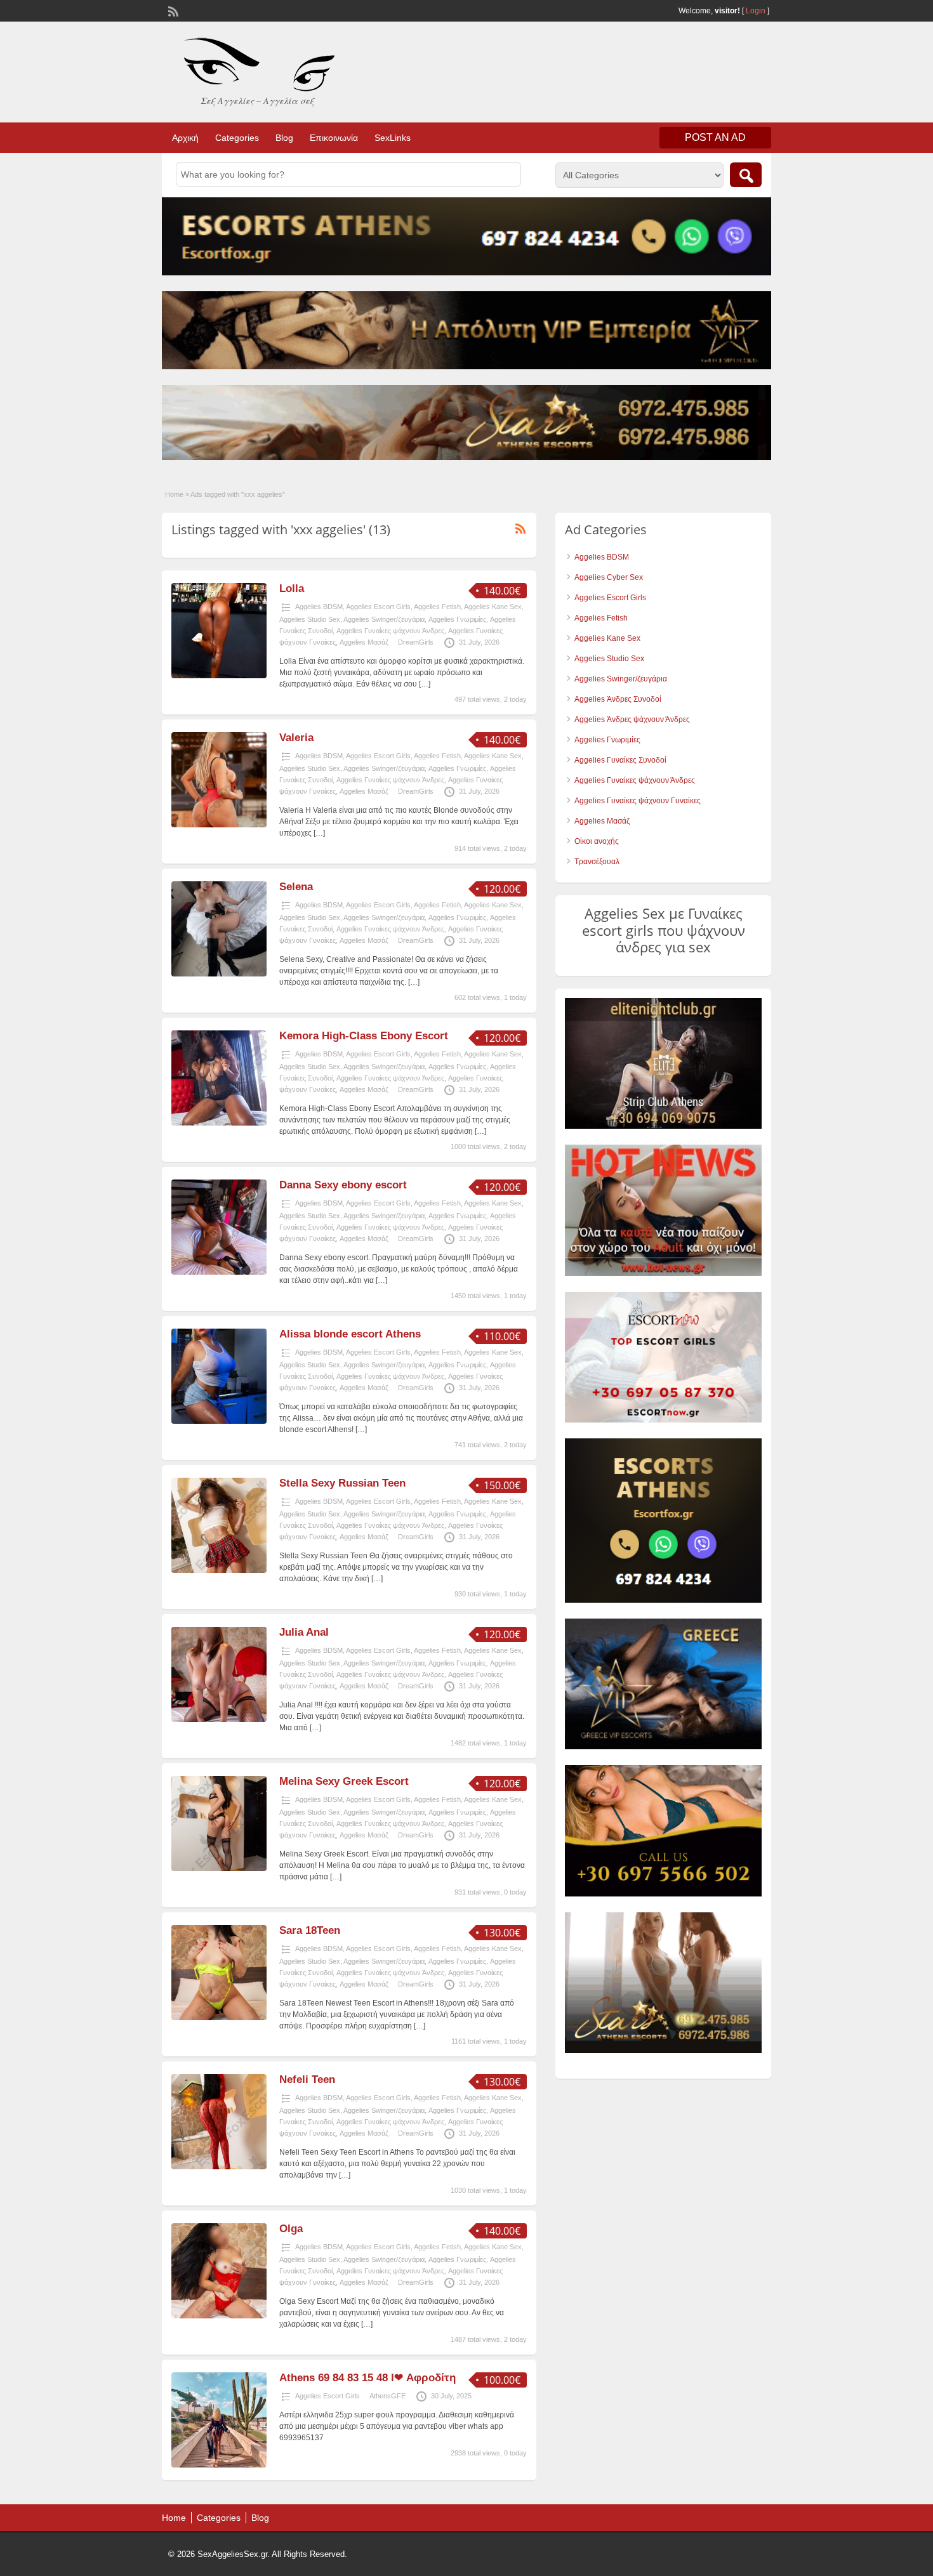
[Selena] (219, 974)
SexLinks (393, 138)
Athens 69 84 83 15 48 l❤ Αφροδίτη (367, 2378)
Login (756, 11)
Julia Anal (304, 1632)
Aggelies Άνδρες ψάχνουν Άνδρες (632, 720)
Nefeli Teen (307, 2080)
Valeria (296, 738)
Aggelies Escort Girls (378, 607)
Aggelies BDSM (319, 607)
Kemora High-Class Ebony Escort (364, 1036)
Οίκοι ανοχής (597, 841)
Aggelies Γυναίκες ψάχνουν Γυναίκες (638, 801)
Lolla (292, 588)
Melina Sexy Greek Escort (344, 1781)
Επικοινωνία (334, 138)
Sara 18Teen (310, 1930)
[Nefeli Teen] (219, 2167)
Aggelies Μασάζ (364, 642)
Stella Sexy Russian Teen (342, 1483)
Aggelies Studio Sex (310, 619)
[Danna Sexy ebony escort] (219, 1272)
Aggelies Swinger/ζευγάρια (384, 619)
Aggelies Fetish (437, 607)
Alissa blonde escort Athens (350, 1334)
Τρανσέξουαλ (597, 862)
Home (174, 494)
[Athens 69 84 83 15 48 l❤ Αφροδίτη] (219, 2465)
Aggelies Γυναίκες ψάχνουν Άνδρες (390, 631)
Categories (237, 138)
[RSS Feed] (172, 10)
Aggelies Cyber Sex (609, 577)
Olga (291, 2229)
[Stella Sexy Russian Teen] (219, 1570)
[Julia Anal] (219, 1719)
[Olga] (219, 2316)
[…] (425, 684)
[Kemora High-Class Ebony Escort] (219, 1123)
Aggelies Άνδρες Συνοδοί (618, 699)
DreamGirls (416, 642)
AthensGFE (387, 2396)
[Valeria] (219, 825)
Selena (296, 887)
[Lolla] (219, 676)
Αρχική (185, 138)
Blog (284, 138)
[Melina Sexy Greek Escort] (219, 1869)
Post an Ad (715, 137)
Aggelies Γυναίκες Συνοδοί (620, 760)
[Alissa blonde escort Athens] (219, 1421)
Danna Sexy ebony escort (343, 1185)
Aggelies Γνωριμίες (457, 619)
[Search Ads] (746, 175)
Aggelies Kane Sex (493, 607)
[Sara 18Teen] (219, 2018)
